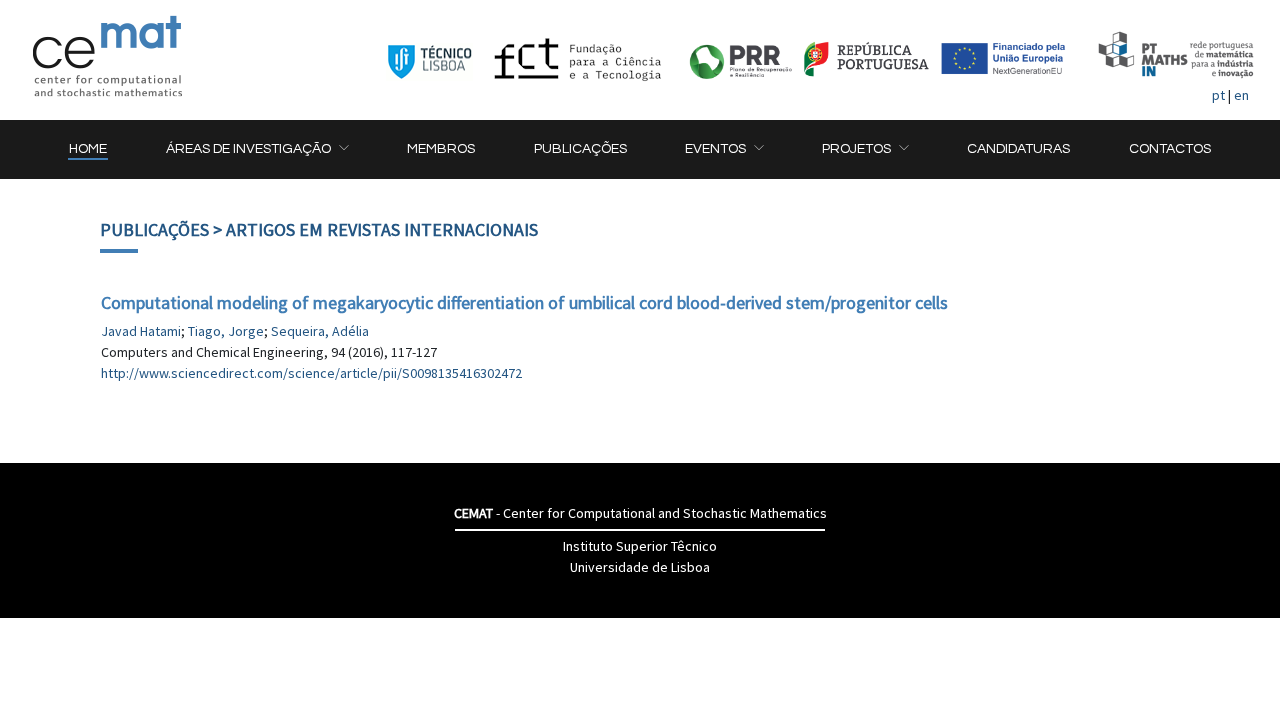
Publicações (154, 229)
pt (1218, 95)
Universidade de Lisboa (640, 567)
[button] (257, 149)
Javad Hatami (141, 331)
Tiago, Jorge (226, 331)
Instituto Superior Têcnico (640, 546)
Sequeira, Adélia (320, 331)
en (1241, 95)
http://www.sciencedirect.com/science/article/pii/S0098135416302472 (311, 373)
